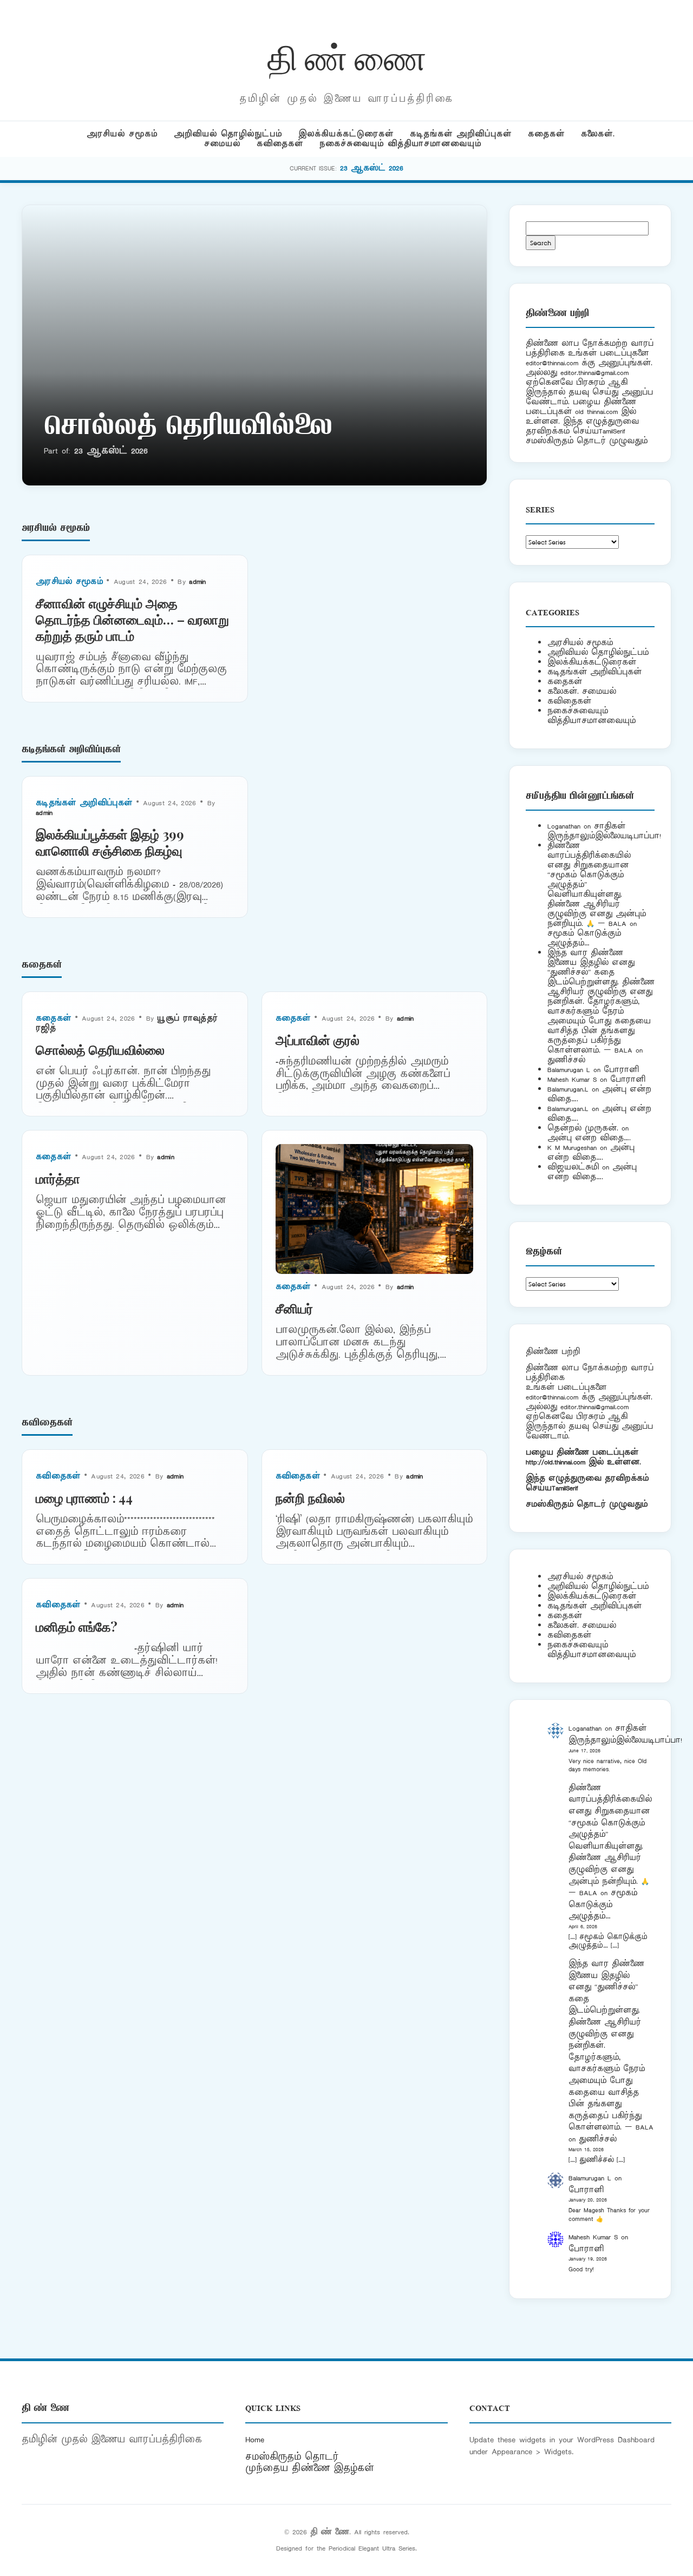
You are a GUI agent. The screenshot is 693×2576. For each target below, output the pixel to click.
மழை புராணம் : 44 (84, 1497)
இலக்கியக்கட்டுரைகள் (346, 134)
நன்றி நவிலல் (310, 1497)
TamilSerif (565, 1488)
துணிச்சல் (566, 1060)
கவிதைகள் (280, 144)
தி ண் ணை (347, 56)
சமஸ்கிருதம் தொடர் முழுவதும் (587, 1504)
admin (198, 581)
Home (255, 2440)
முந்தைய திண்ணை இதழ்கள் (310, 2468)
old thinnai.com (596, 412)
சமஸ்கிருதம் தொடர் (292, 2457)
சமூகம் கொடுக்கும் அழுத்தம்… (584, 938)
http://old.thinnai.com (555, 1462)
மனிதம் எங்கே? (77, 1626)
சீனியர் (294, 1308)
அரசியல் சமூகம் (122, 134)
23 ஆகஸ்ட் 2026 (372, 168)
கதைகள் (546, 134)
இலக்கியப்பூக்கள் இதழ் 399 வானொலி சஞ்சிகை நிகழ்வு (110, 842)
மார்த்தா (58, 1178)
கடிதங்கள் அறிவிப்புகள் (461, 134)
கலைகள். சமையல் (582, 691)
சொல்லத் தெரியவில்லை (188, 428)
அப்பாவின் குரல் (318, 1040)
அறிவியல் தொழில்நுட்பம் (228, 134)
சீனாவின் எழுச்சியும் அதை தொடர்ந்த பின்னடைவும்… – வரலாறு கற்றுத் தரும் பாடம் (132, 619)
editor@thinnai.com (552, 363)
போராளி (621, 1070)
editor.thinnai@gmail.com (594, 373)
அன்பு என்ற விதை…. (589, 1138)
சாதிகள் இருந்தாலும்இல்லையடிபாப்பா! (604, 831)
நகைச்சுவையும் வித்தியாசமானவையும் (400, 144)
